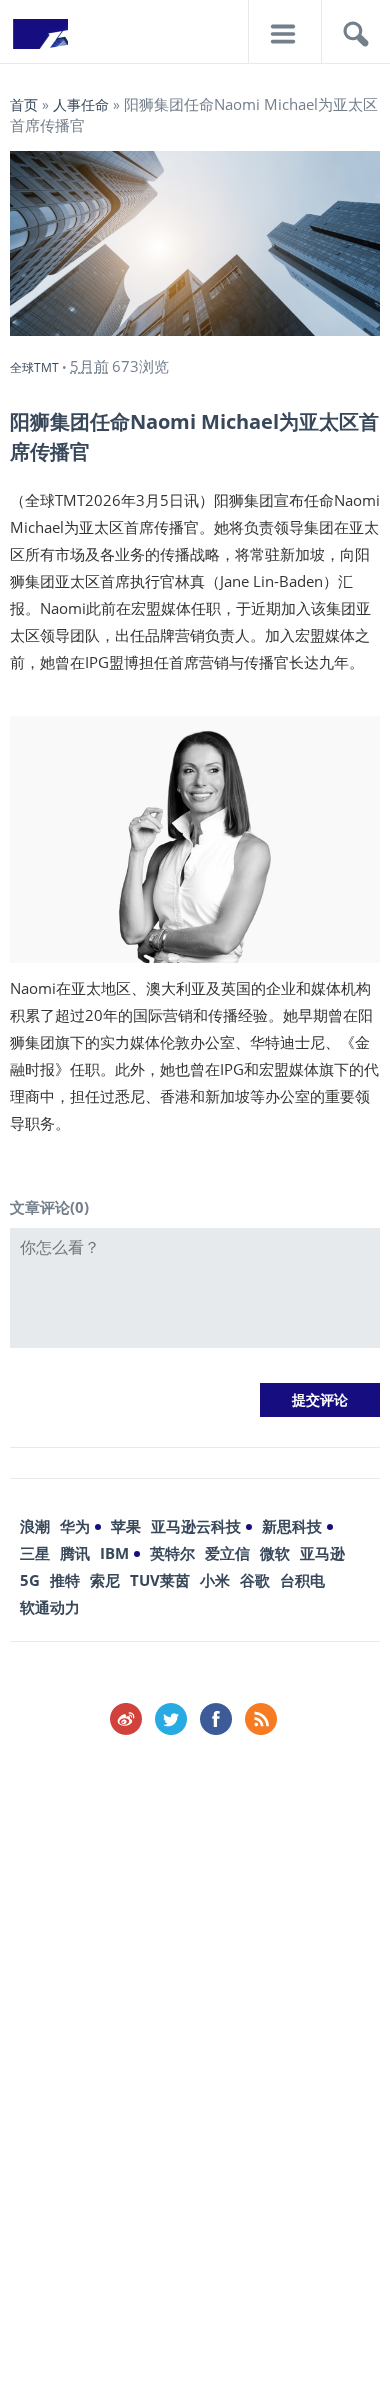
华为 (75, 1526)
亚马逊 (322, 1553)
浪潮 (35, 1526)
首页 (24, 104)
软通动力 (50, 1607)
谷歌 (255, 1580)
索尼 (105, 1580)
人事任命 (81, 104)
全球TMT (34, 367)
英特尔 (172, 1553)
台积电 (302, 1580)
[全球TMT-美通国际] (40, 40)
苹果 (126, 1526)
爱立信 (227, 1553)
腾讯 (75, 1553)
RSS (261, 1719)
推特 (65, 1580)
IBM (114, 1553)
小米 (215, 1580)
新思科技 (292, 1526)
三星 (35, 1553)
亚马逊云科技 (196, 1526)
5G (30, 1580)
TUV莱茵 (160, 1580)
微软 (275, 1553)
